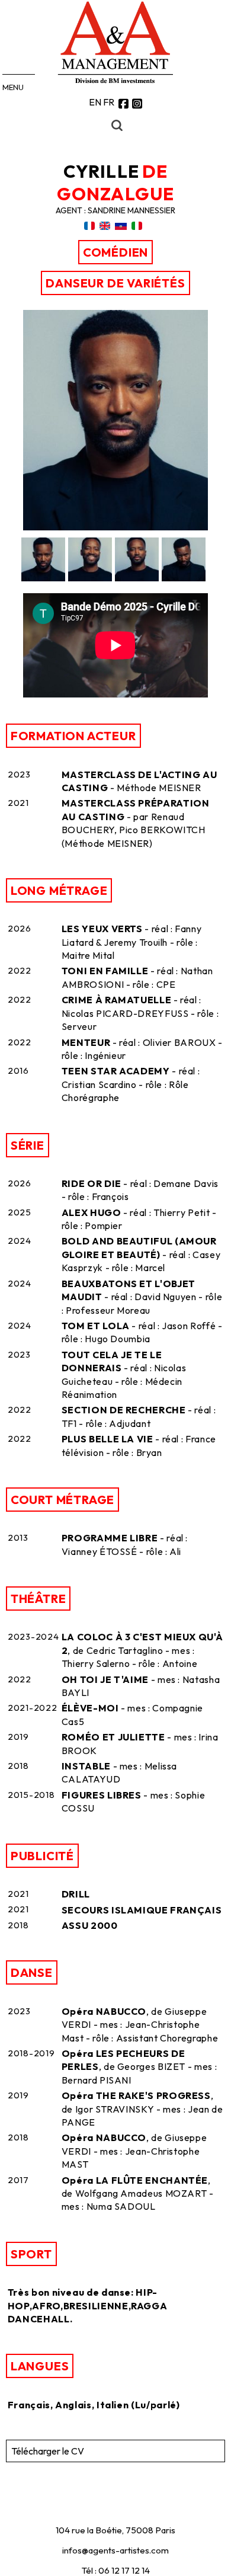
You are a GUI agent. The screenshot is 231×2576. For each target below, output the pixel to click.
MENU (13, 87)
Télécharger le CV (48, 2451)
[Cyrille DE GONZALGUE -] (44, 559)
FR (109, 102)
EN (95, 102)
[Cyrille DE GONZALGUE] (115, 527)
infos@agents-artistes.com (115, 2550)
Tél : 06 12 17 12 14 (116, 2570)
